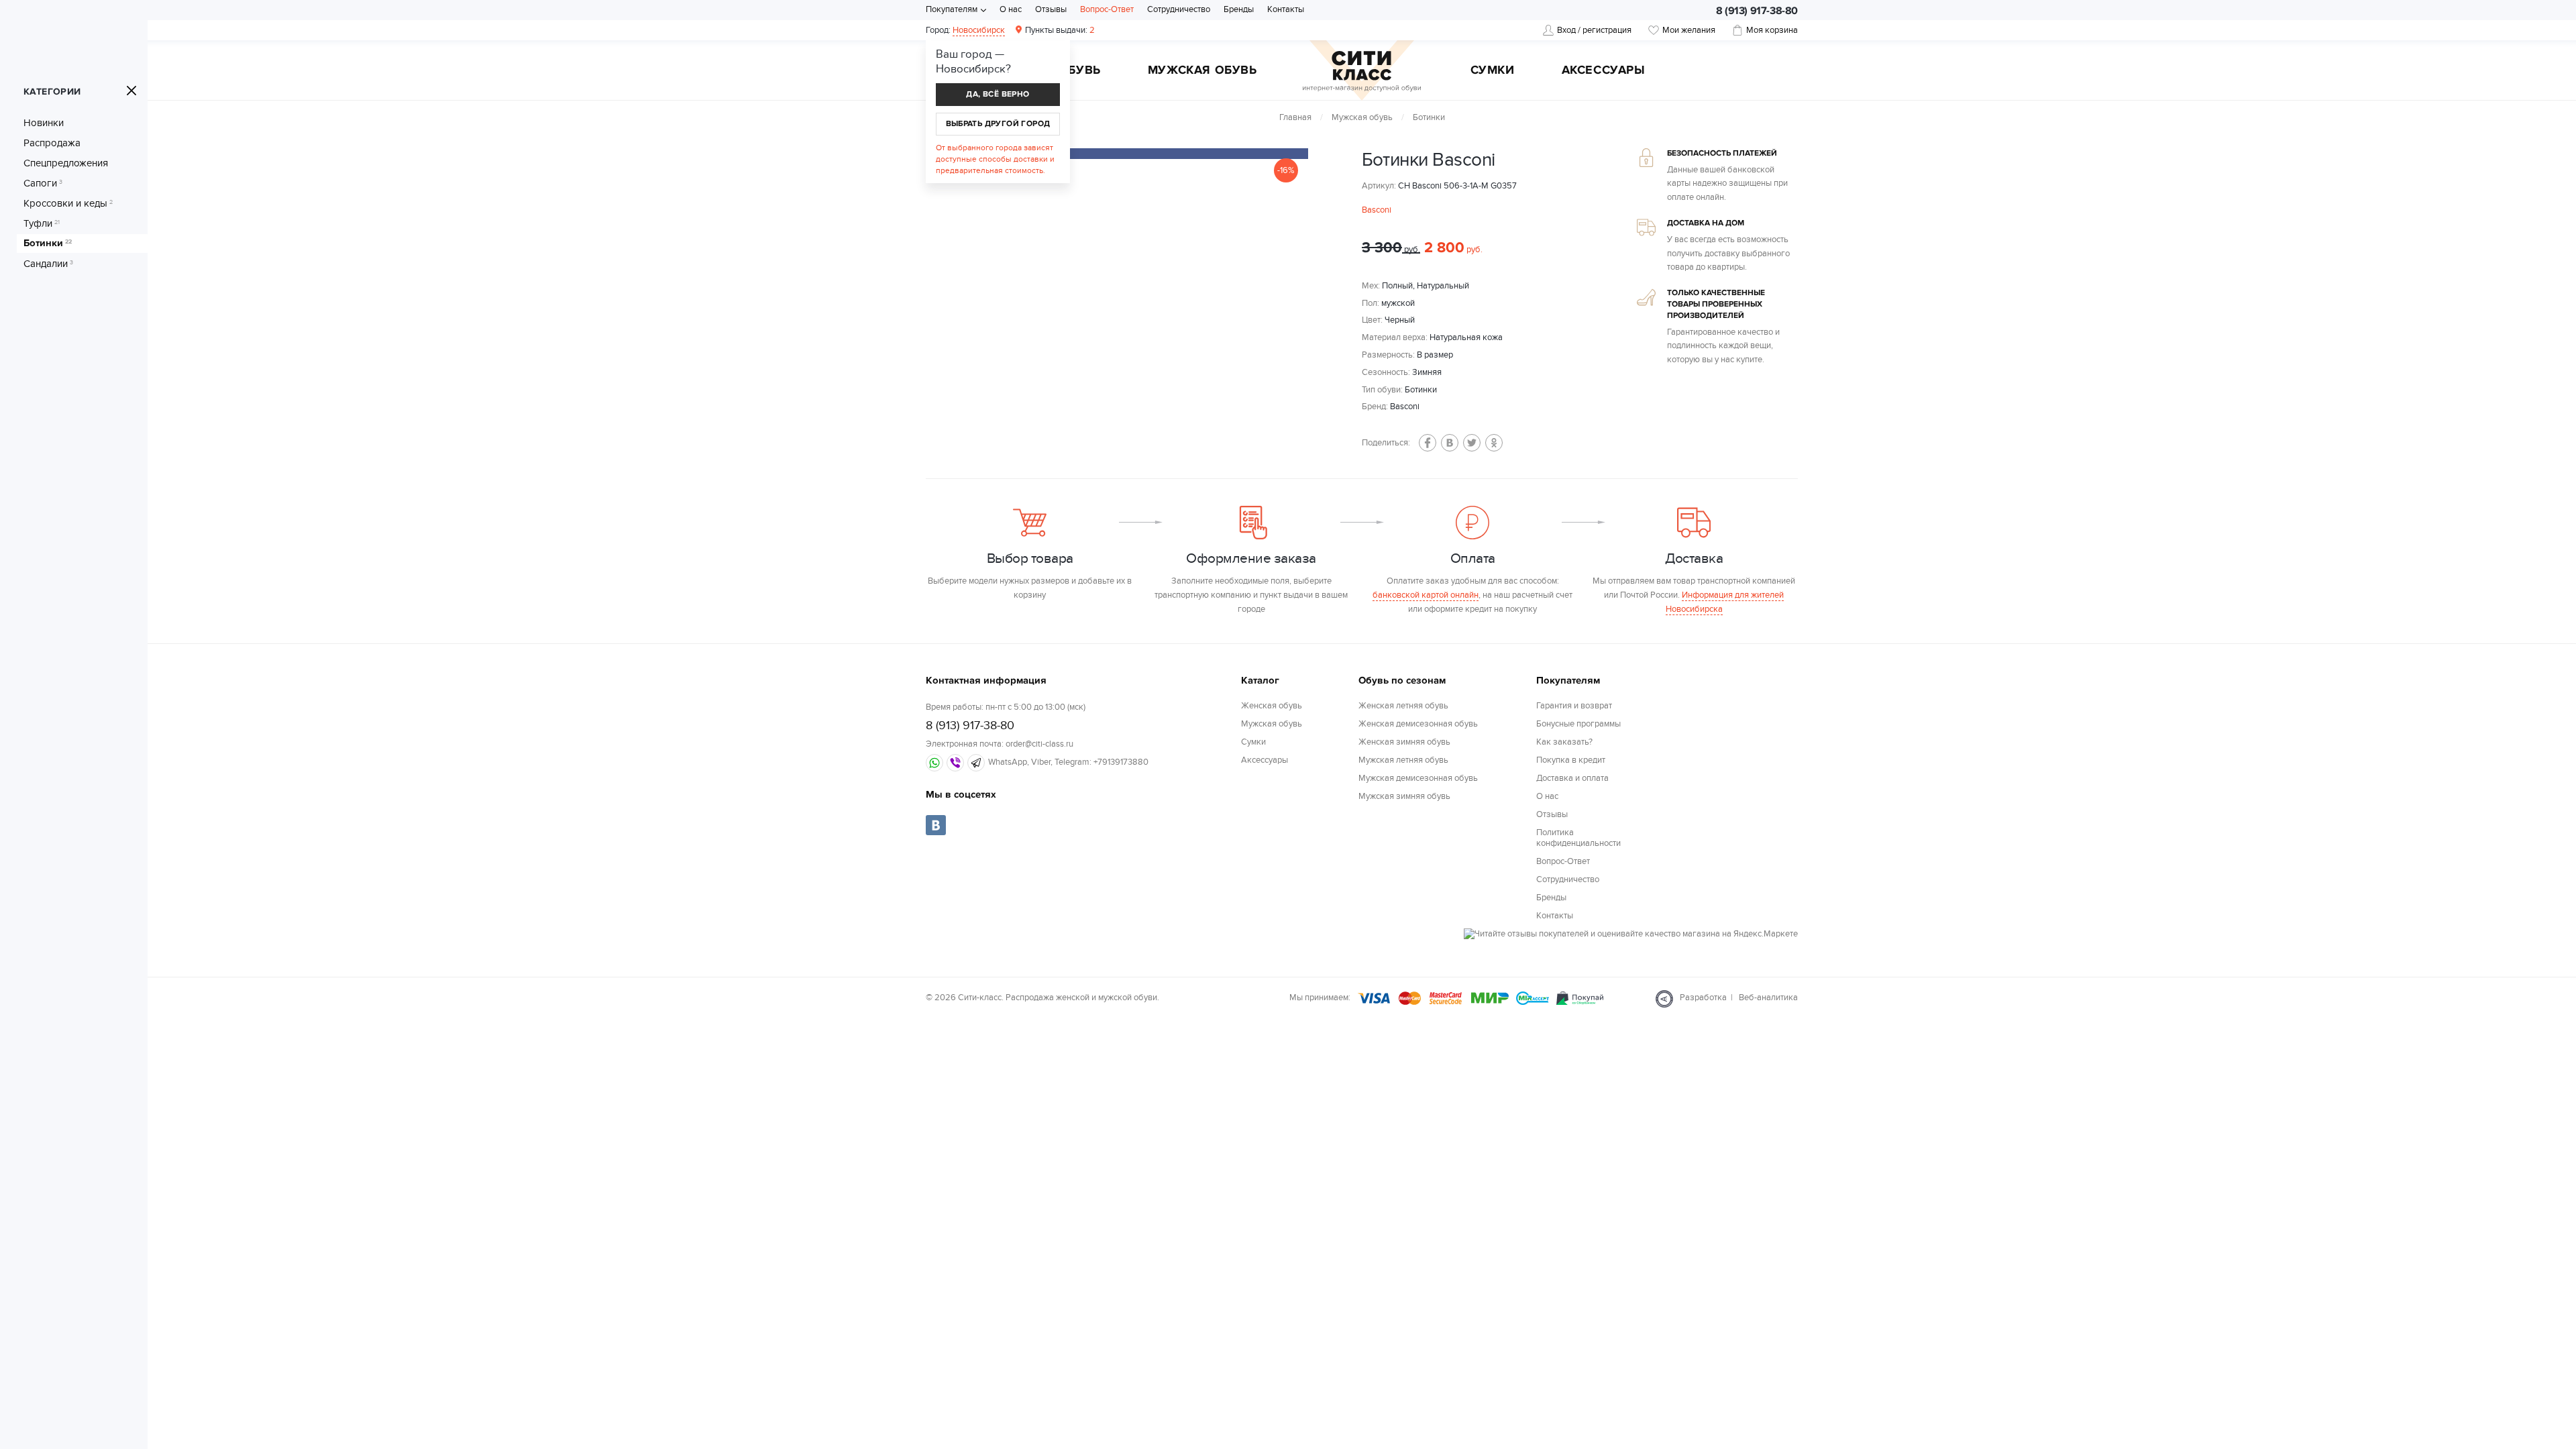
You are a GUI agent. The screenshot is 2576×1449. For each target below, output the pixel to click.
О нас (1011, 9)
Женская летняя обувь (1403, 706)
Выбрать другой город (998, 124)
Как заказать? (1564, 742)
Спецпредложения (66, 163)
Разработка (1703, 998)
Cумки (1493, 71)
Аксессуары (1604, 71)
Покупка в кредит (1571, 760)
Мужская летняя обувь (1403, 760)
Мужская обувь (1202, 71)
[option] (1147, 154)
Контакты (1286, 9)
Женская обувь (1272, 706)
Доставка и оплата (1572, 778)
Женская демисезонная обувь (1418, 724)
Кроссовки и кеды (68, 203)
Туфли (42, 223)
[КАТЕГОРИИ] (131, 91)
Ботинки (48, 244)
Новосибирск (979, 30)
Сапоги (43, 183)
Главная (1295, 117)
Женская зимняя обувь (1404, 742)
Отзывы (1051, 9)
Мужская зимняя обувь (1404, 796)
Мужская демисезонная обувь (1418, 778)
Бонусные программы (1578, 724)
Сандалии (48, 264)
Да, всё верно (998, 94)
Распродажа (52, 143)
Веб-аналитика (1768, 998)
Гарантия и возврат (1574, 706)
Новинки (44, 123)
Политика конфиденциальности (1578, 838)
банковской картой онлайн (1426, 595)
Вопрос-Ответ (1107, 9)
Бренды (1239, 9)
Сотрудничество (1179, 9)
